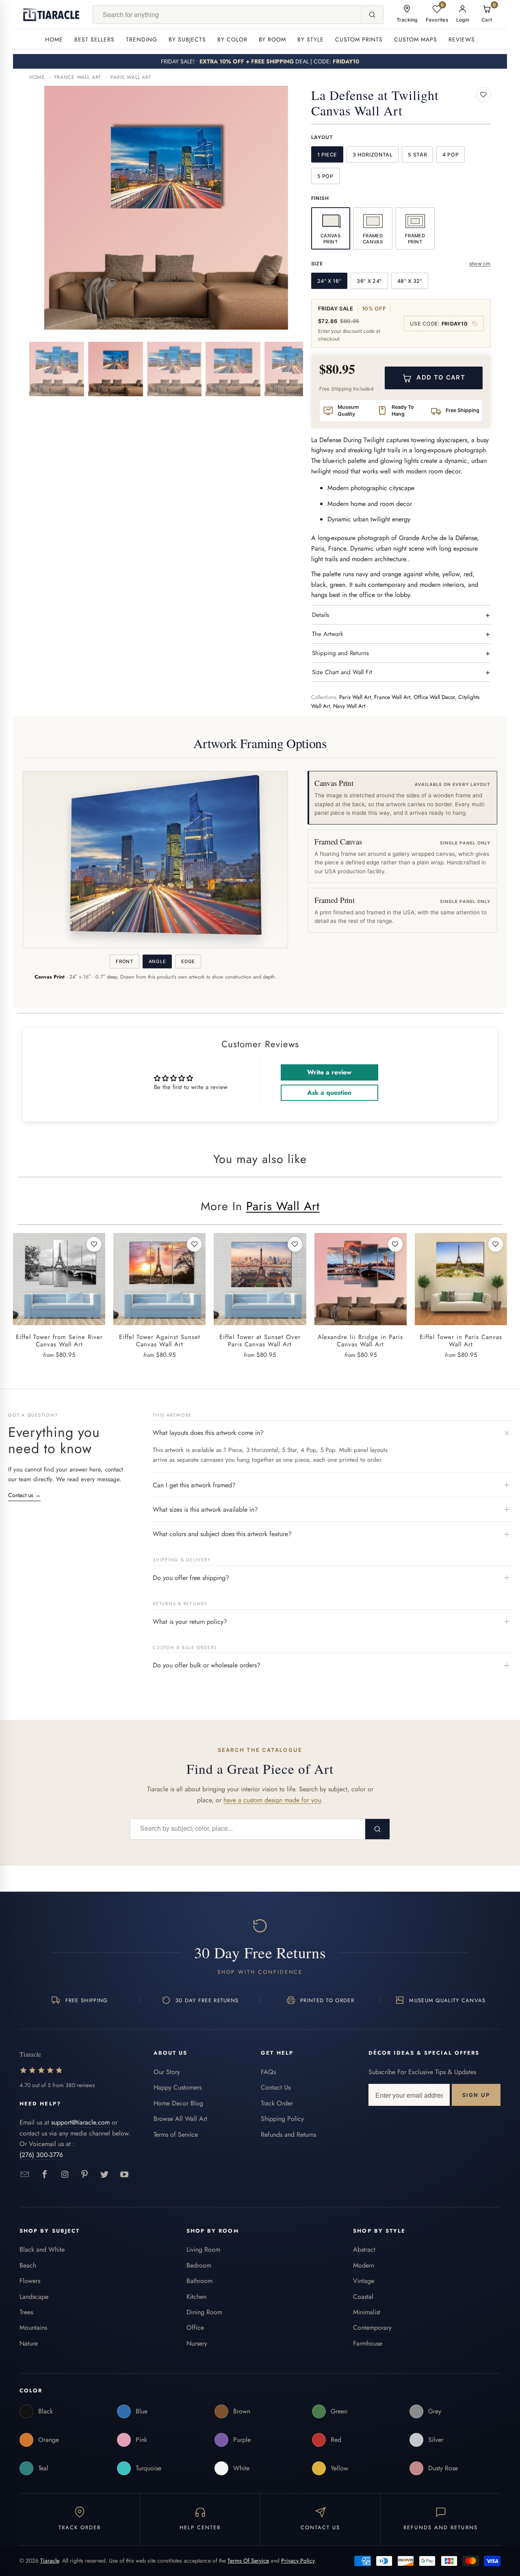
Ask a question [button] (329, 1093)
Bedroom (199, 2265)
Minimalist (367, 2312)
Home (54, 39)
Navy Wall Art (349, 706)
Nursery (197, 2343)
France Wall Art (78, 77)
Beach (28, 2265)
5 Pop (325, 176)
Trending (142, 39)
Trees (26, 2312)
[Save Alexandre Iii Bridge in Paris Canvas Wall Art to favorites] (395, 1244)
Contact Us (276, 2087)
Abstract (364, 2249)
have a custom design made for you (272, 1800)
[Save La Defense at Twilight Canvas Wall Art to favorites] (483, 95)
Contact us (24, 1495)
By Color (232, 39)
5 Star (417, 155)
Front (124, 961)
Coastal (363, 2297)
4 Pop (451, 155)
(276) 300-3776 (41, 2155)
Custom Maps (416, 39)
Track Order (277, 2103)
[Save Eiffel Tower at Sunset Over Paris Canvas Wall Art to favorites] (295, 1244)
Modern (364, 2265)
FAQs (268, 2072)
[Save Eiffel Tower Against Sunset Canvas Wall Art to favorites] (194, 1244)
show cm (480, 264)
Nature (29, 2343)
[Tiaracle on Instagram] (65, 2175)
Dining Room (204, 2312)
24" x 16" (329, 281)
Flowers (30, 2281)
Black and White (42, 2249)
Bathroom (199, 2281)
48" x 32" (410, 281)
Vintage (364, 2281)
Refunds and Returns (288, 2134)
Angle (157, 961)
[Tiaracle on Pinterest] (85, 2175)
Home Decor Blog (178, 2103)
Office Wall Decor (434, 697)
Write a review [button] (329, 1072)
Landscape (34, 2297)
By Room (273, 39)
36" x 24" (369, 281)
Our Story (167, 2072)
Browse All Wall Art (180, 2119)
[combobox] (227, 15)
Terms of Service (176, 2134)
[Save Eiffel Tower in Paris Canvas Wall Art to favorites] (496, 1244)
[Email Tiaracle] (25, 2175)
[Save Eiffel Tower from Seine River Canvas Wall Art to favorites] (94, 1244)
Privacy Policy (298, 2561)
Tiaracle (50, 2561)
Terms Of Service (248, 2561)
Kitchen (196, 2297)
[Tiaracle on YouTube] (125, 2175)
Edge (188, 961)
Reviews (462, 39)
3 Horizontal (373, 155)
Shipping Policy (282, 2119)
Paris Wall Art (131, 77)
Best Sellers (94, 39)
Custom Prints (359, 39)
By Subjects (187, 39)
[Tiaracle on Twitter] (105, 2175)
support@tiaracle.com (80, 2122)
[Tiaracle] (51, 15)
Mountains (33, 2328)
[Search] (372, 15)
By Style (311, 39)
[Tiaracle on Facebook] (45, 2175)
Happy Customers (178, 2087)
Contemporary (372, 2328)
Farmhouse (368, 2343)
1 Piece (327, 155)
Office (195, 2328)
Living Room (203, 2249)
